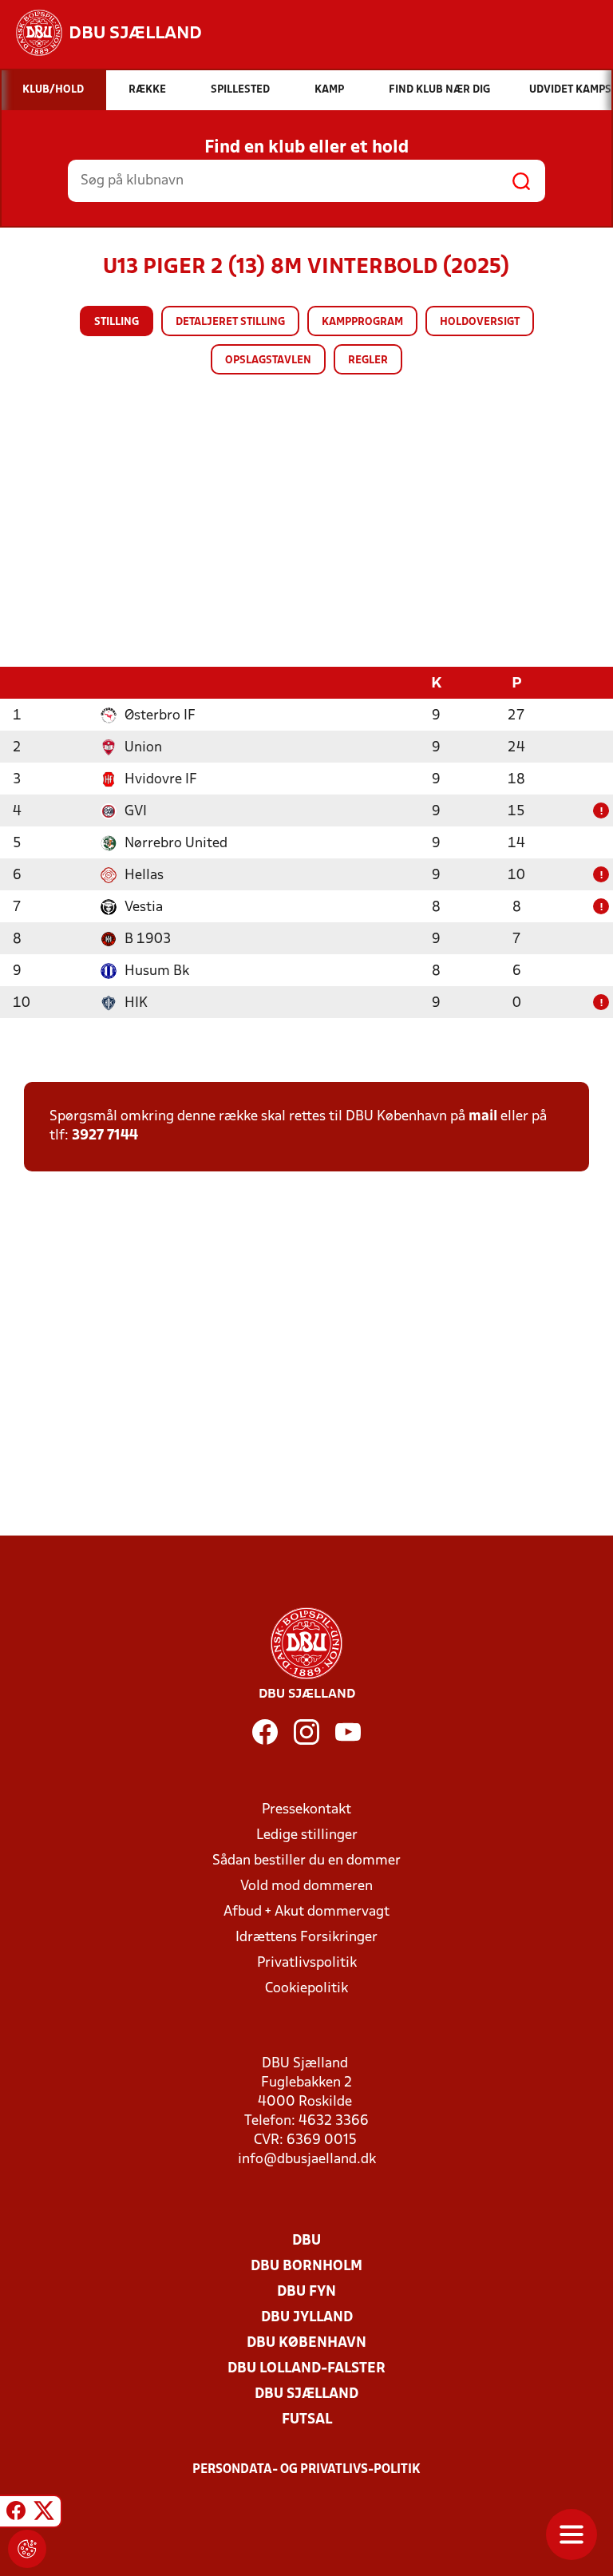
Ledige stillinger (307, 1835)
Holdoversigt (480, 322)
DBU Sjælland (306, 2394)
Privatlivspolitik (307, 1963)
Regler (368, 361)
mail (483, 1117)
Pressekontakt (306, 1810)
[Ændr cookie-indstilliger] (27, 2549)
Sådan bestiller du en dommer (306, 1861)
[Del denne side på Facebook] (16, 2514)
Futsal (307, 2420)
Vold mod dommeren (306, 1886)
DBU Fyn (306, 2292)
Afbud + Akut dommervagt (306, 1912)
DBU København (306, 2343)
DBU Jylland (307, 2318)
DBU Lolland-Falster (306, 2369)
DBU (306, 2241)
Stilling (117, 322)
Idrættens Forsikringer (306, 1938)
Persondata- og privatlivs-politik (306, 2470)
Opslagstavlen (268, 361)
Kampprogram (362, 322)
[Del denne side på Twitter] (44, 2514)
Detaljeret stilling (230, 322)
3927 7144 (105, 1136)
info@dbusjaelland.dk (307, 2160)
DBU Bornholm (306, 2267)
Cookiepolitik (306, 1989)
